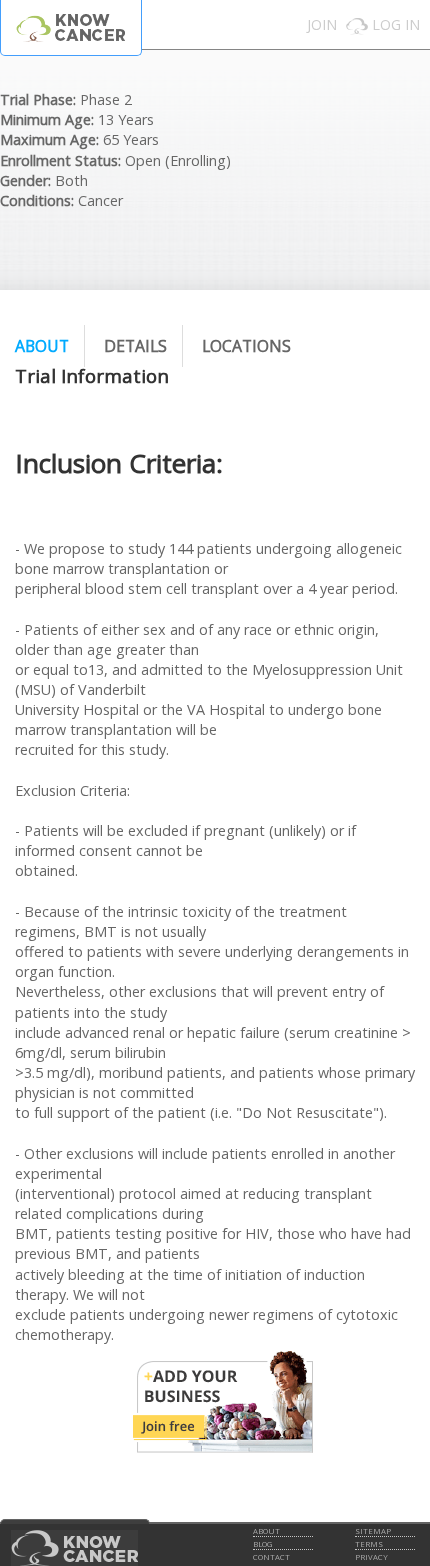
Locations (246, 346)
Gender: (25, 180)
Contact (271, 1557)
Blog (262, 1544)
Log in (396, 24)
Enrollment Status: (60, 160)
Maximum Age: (49, 139)
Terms (369, 1544)
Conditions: (37, 200)
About (42, 346)
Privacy (371, 1557)
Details (135, 346)
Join (322, 24)
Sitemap (373, 1531)
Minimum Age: (47, 119)
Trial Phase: (38, 99)
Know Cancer (71, 27)
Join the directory (223, 1402)
